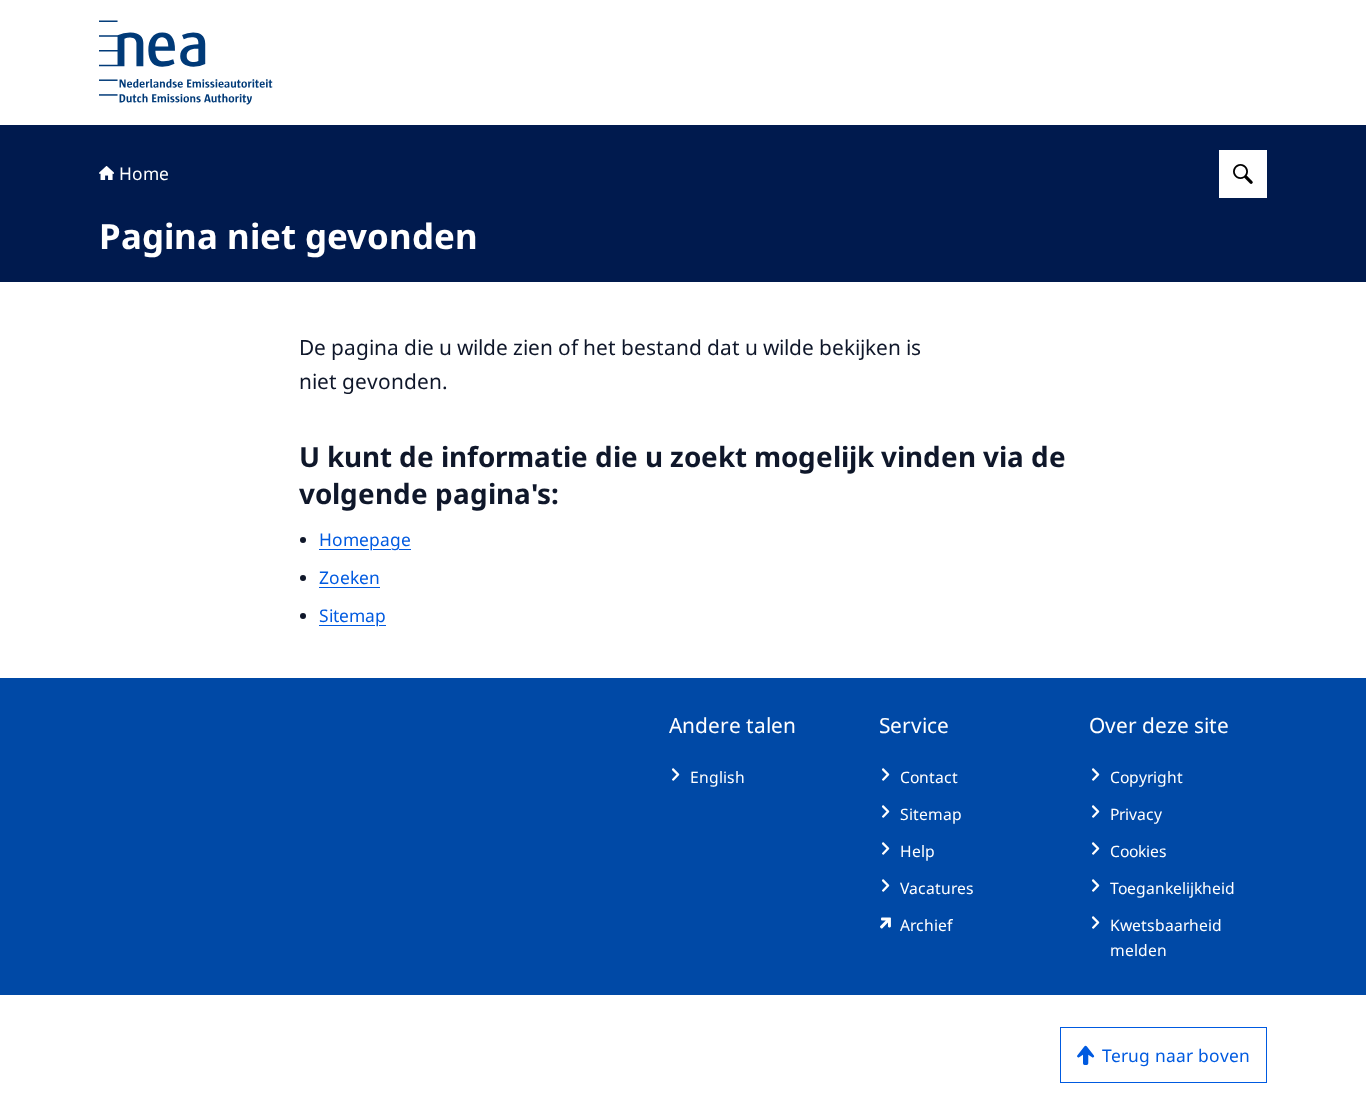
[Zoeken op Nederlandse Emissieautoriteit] (1243, 174)
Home (144, 173)
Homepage (365, 539)
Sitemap (352, 615)
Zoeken (349, 577)
